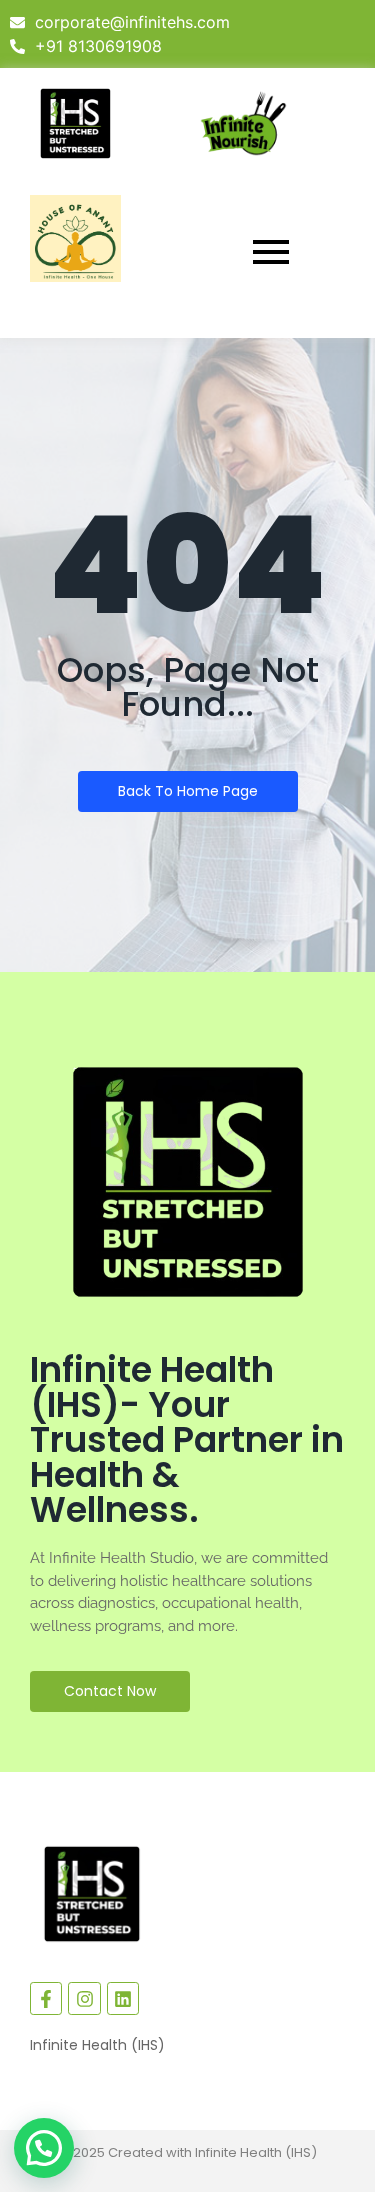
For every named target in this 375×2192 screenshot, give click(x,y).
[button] (44, 2148)
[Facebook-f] (46, 1998)
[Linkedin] (123, 1998)
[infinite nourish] (243, 123)
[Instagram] (84, 1998)
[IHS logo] (75, 123)
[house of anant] (75, 238)
